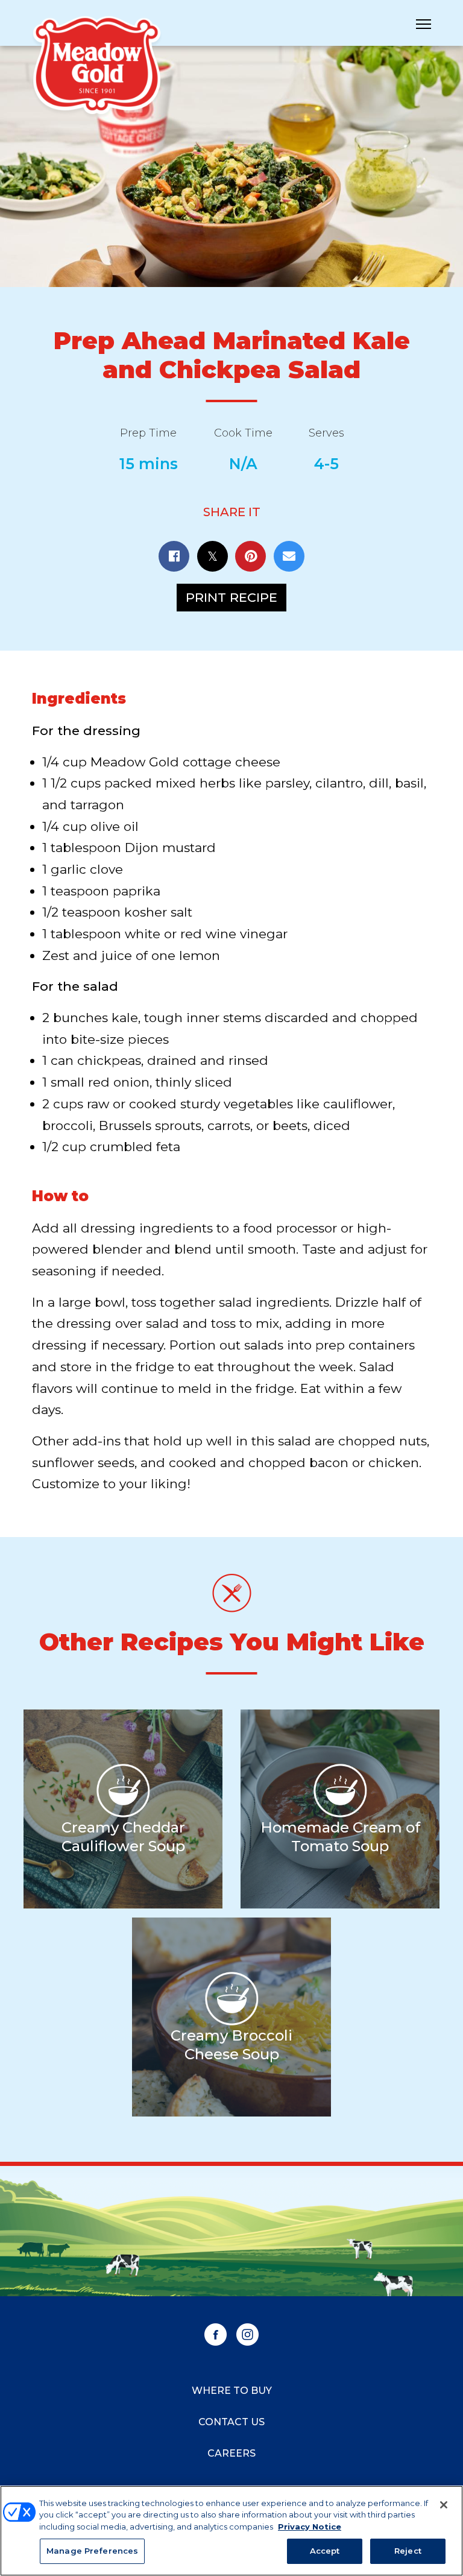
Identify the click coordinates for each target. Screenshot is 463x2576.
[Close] (444, 2505)
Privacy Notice (310, 2527)
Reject (408, 2551)
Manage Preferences (92, 2551)
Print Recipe (231, 597)
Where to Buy (232, 2391)
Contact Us (231, 2422)
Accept (325, 2551)
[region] (231, 2531)
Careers (231, 2453)
